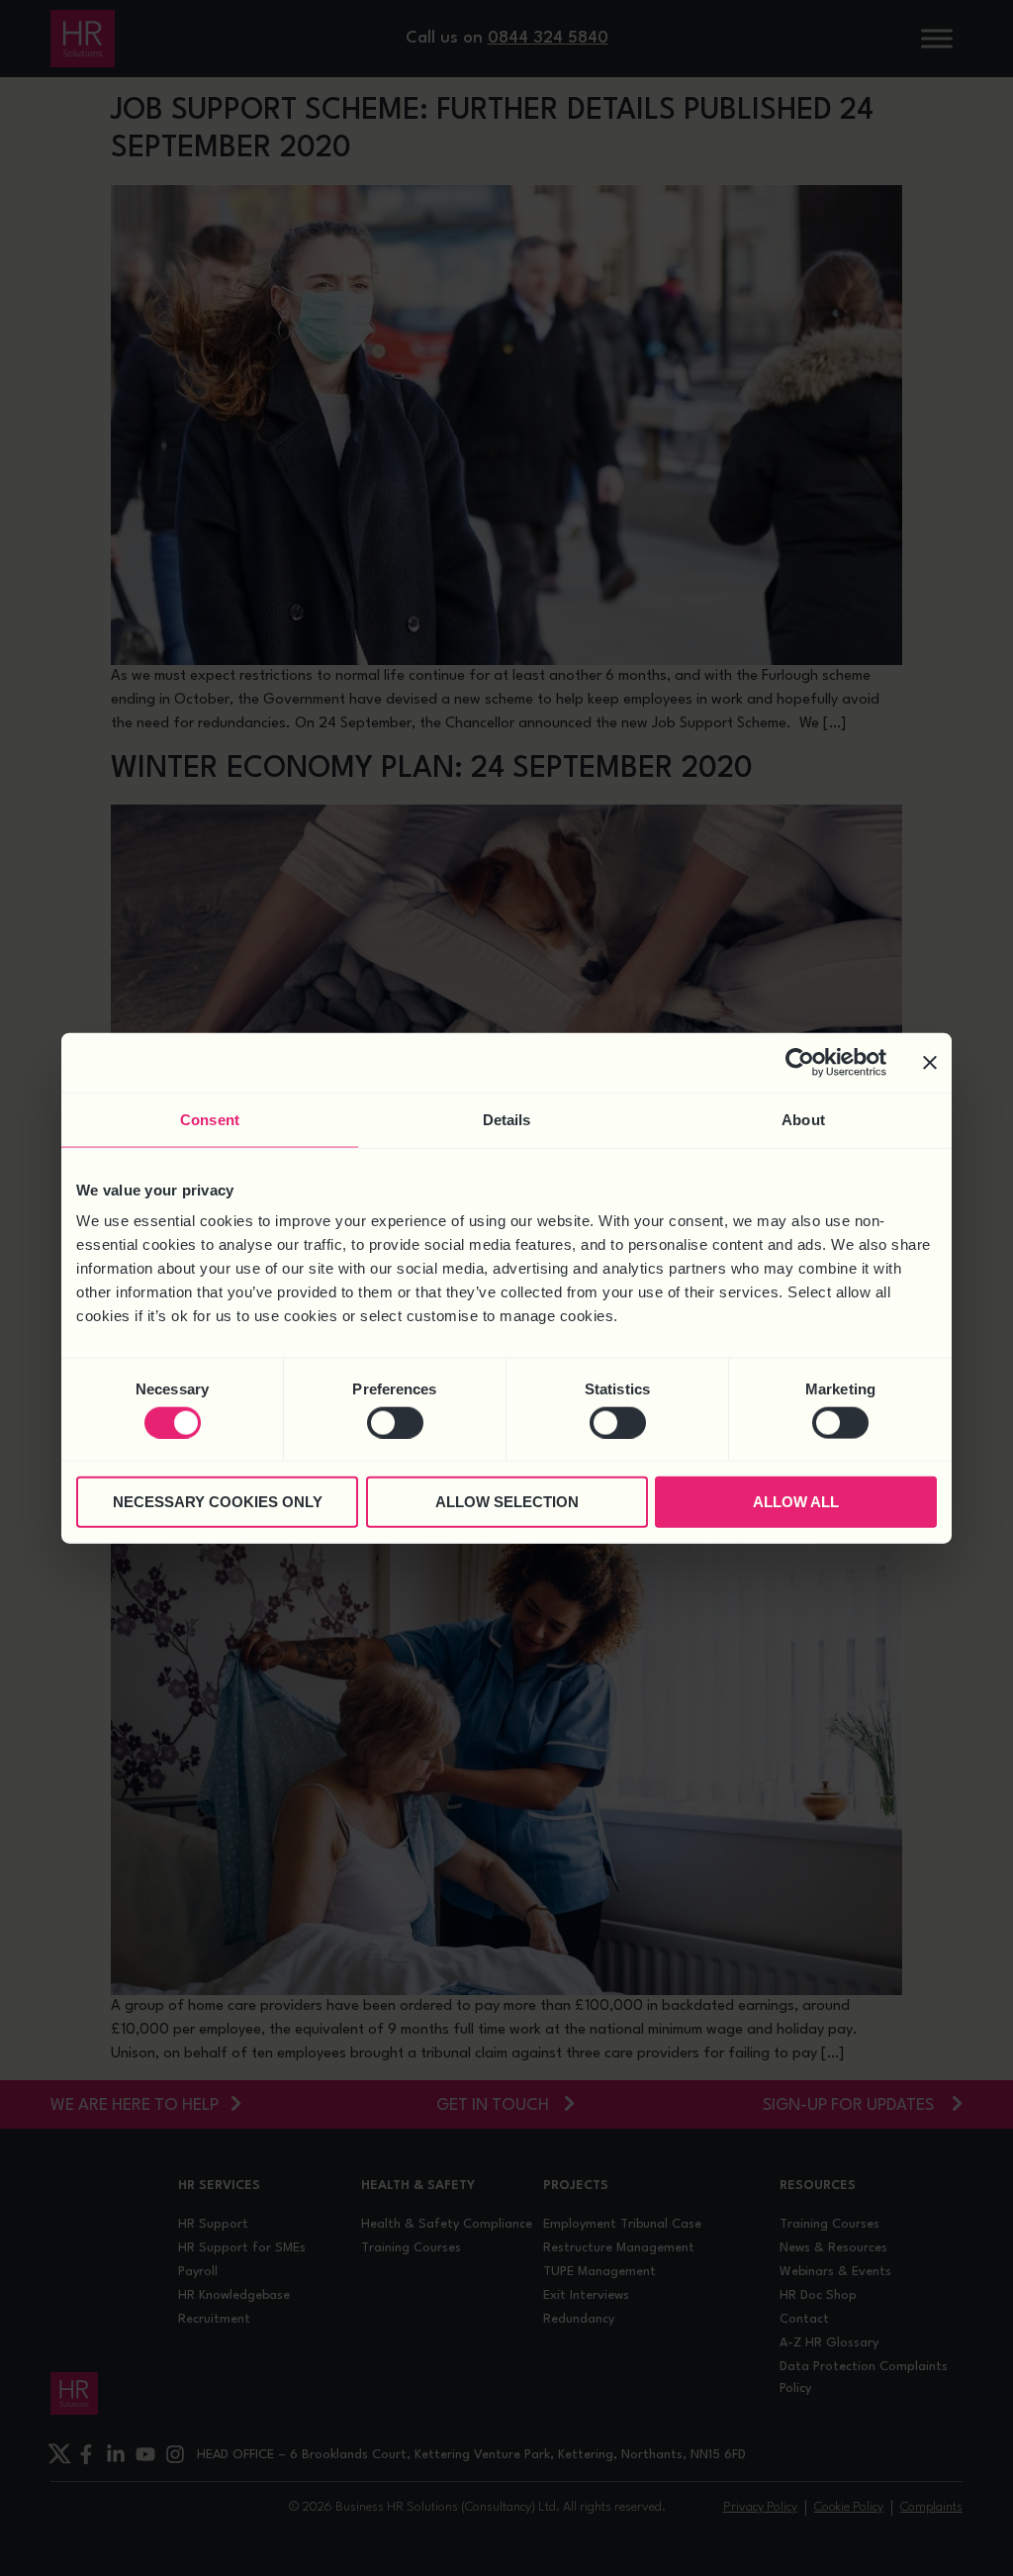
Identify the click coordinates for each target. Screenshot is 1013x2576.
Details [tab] (507, 1119)
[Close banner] (930, 1062)
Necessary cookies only (218, 1502)
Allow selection (507, 1502)
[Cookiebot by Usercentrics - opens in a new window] (800, 1062)
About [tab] (803, 1119)
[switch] (395, 1422)
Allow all (796, 1502)
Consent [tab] (210, 1119)
